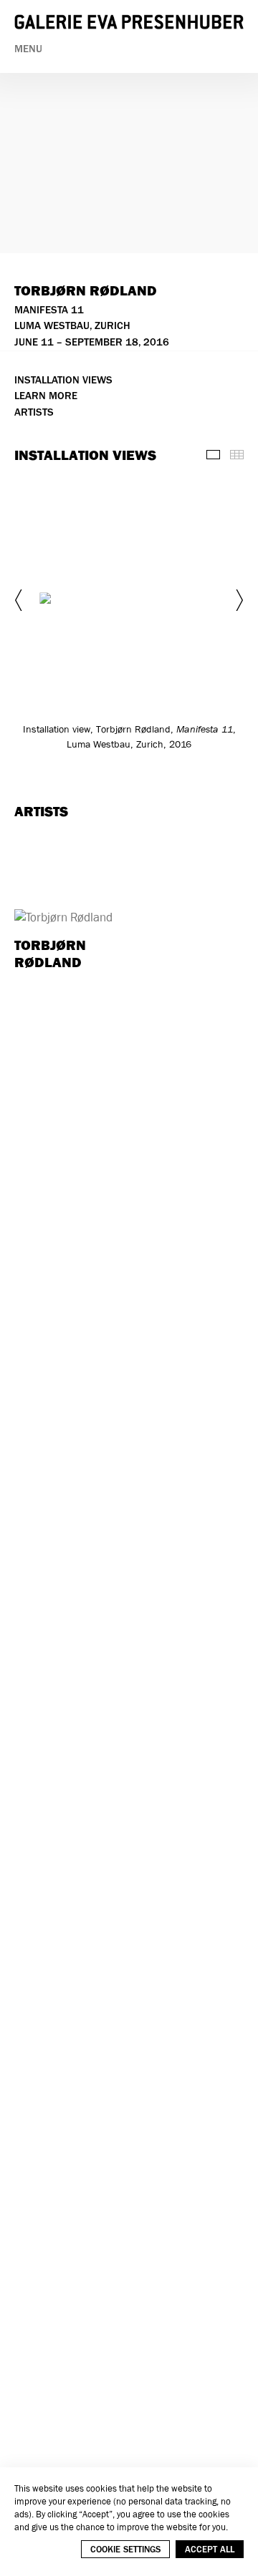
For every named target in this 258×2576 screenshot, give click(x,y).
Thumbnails (237, 455)
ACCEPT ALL (210, 2549)
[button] (20, 600)
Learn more (46, 396)
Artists (34, 412)
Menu (28, 49)
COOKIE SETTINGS (125, 2549)
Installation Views (63, 380)
